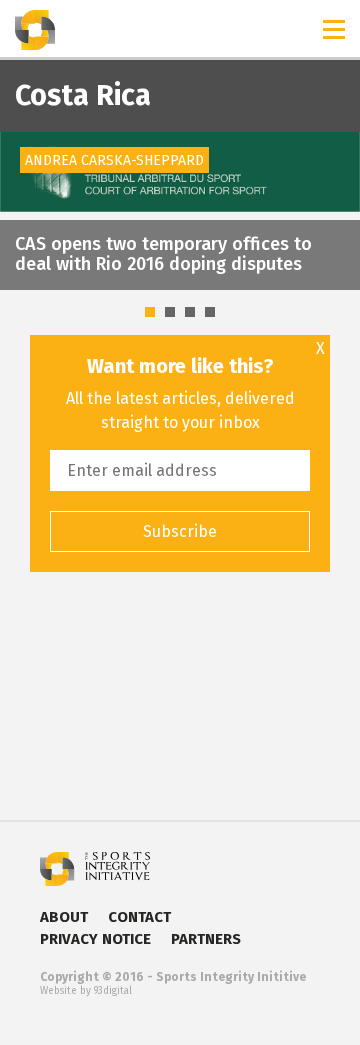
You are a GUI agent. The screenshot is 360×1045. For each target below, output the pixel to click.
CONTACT (139, 917)
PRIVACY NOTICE (95, 939)
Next (334, 175)
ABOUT (64, 917)
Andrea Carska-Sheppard (114, 160)
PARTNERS (206, 939)
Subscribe (180, 531)
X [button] (320, 349)
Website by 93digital (86, 991)
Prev (26, 175)
